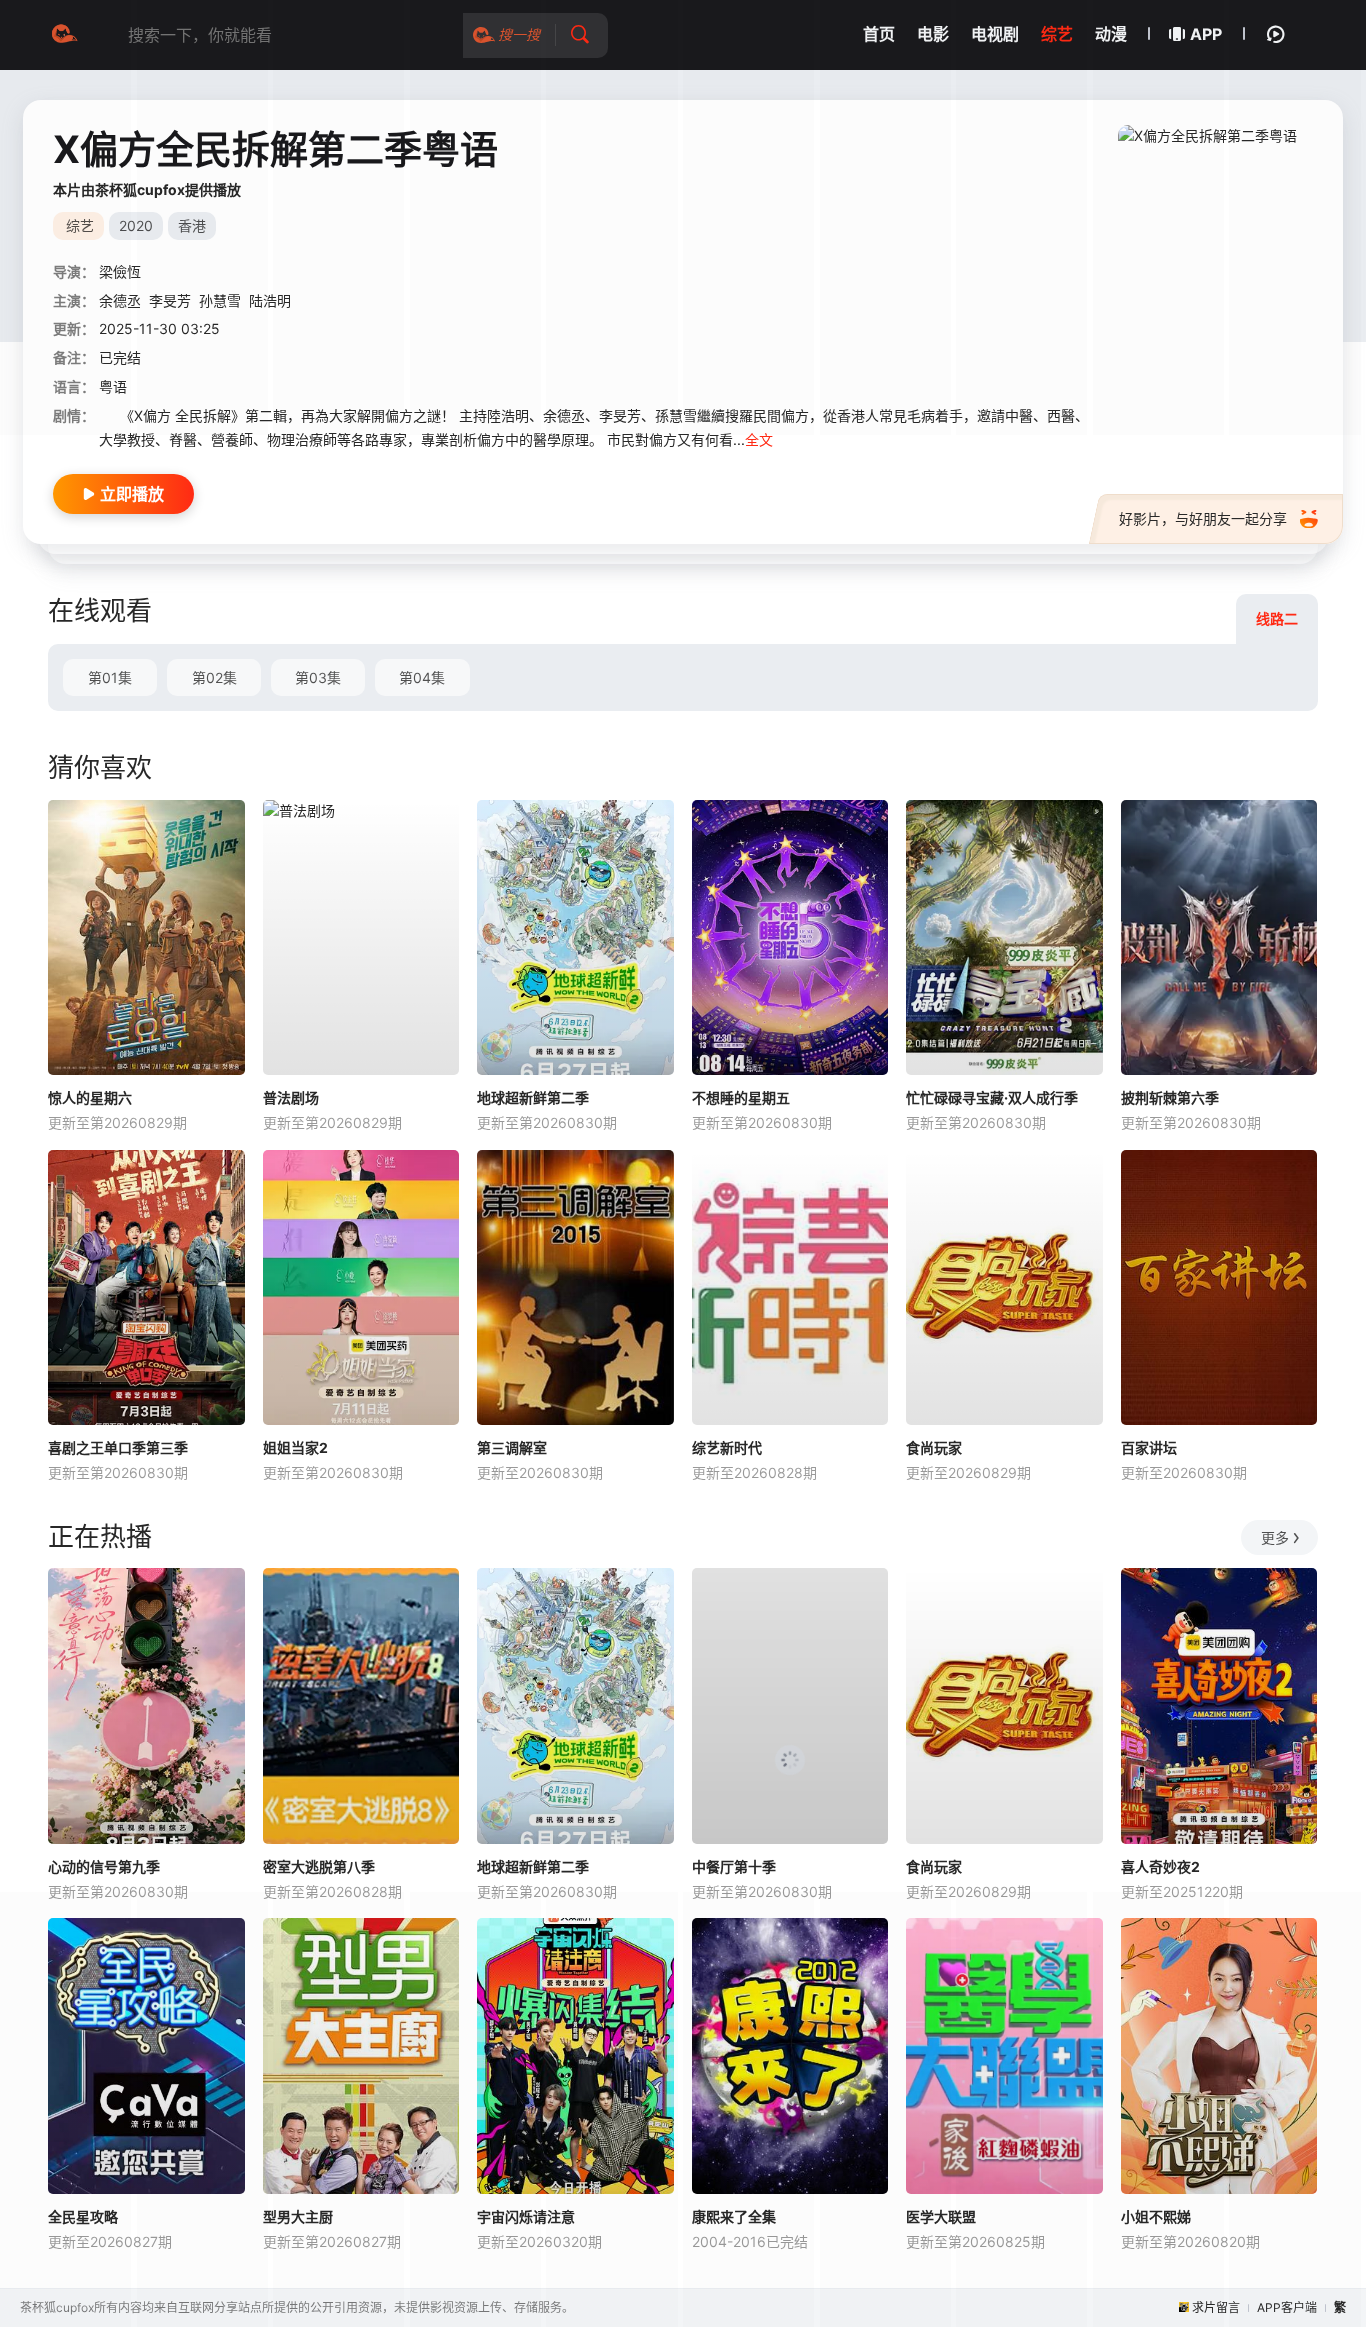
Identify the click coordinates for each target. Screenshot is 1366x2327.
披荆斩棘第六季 (1170, 1097)
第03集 (318, 677)
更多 (1275, 1537)
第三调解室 (512, 1447)
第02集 (214, 677)
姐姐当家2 (295, 1447)
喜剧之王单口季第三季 (118, 1447)
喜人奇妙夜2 (1160, 1866)
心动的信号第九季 (104, 1866)
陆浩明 (270, 300)
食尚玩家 (934, 1447)
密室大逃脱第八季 (319, 1866)
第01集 (110, 677)
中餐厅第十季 (734, 1866)
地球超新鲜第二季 (533, 1097)
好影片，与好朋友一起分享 (1203, 518)
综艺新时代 (727, 1447)
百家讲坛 (1149, 1447)
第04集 (422, 677)
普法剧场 (291, 1097)
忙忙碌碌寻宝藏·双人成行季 (992, 1097)
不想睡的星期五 (741, 1097)
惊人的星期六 (90, 1097)
